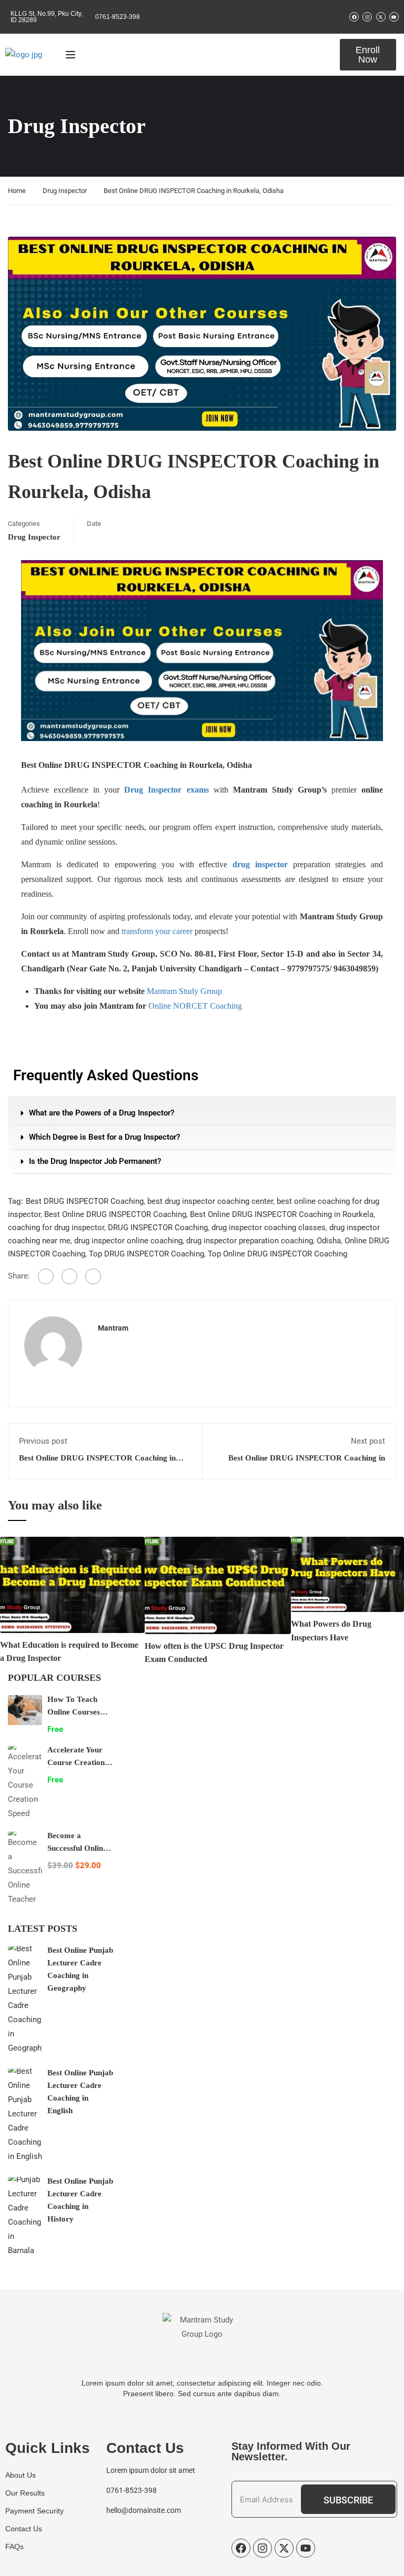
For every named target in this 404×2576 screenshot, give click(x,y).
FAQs (14, 2547)
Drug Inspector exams (166, 790)
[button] (202, 1113)
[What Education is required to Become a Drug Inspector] (72, 1584)
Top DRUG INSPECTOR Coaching (147, 1254)
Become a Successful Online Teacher (77, 1848)
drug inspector (260, 864)
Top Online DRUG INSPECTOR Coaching (277, 1254)
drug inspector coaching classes (269, 1228)
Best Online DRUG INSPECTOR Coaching (115, 1214)
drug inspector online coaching (128, 1241)
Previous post (43, 1441)
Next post (368, 1441)
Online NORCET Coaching (195, 1006)
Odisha (329, 1241)
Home (17, 191)
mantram (113, 1328)
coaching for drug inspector (56, 1228)
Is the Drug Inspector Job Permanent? (95, 1161)
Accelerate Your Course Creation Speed (76, 1762)
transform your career (157, 931)
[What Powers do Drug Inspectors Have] (347, 1574)
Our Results (25, 2493)
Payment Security (34, 2511)
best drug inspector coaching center (210, 1201)
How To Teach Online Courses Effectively (74, 1712)
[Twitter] (69, 1276)
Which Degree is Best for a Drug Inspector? (104, 1137)
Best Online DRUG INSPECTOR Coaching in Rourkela (282, 1214)
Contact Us (24, 2529)
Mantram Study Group (184, 991)
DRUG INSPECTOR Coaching (158, 1228)
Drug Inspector (65, 191)
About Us (21, 2475)
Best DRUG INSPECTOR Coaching (85, 1201)
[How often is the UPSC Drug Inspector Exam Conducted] (218, 1585)
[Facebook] (46, 1276)
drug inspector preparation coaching (250, 1241)
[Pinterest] (93, 1276)
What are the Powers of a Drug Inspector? (102, 1113)
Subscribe (348, 2500)
